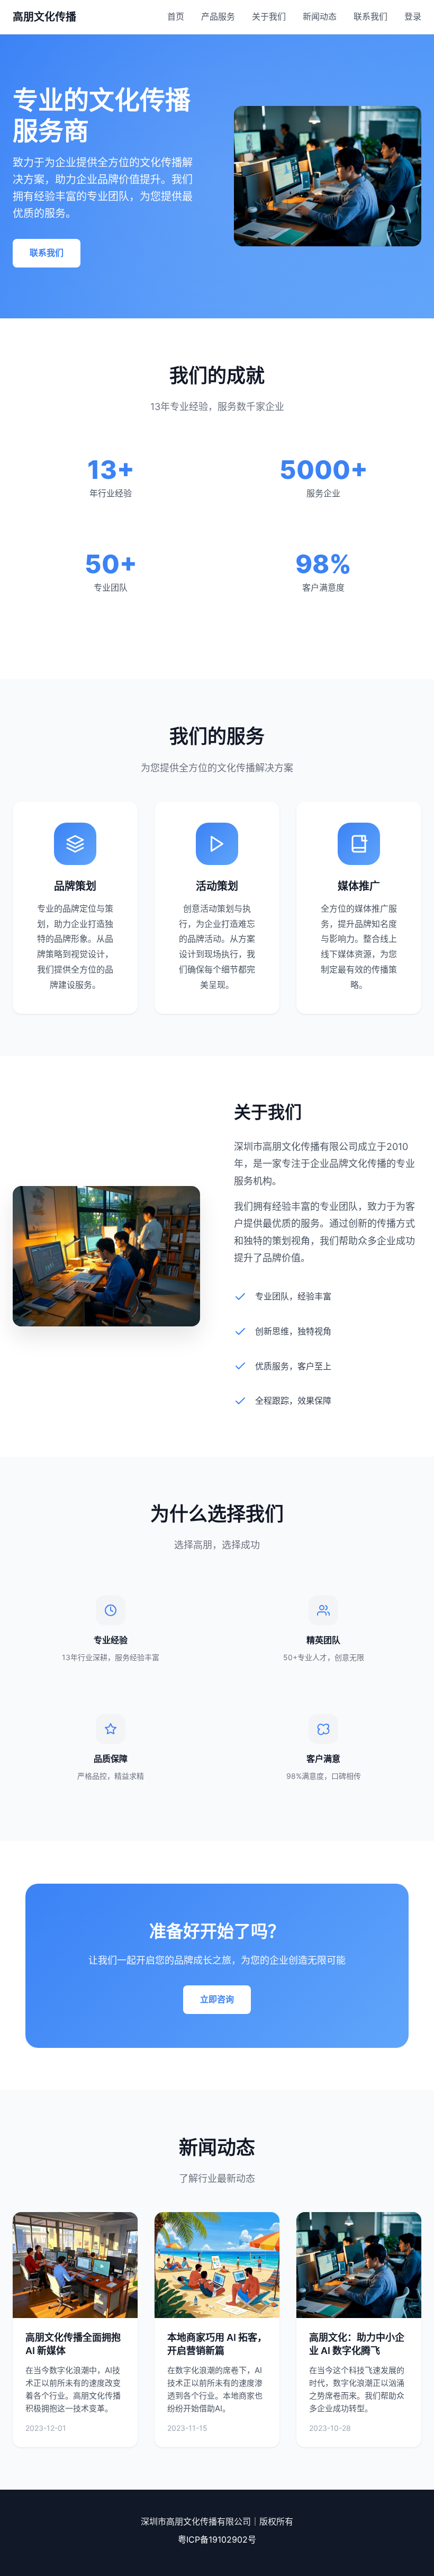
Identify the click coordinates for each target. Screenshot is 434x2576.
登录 (413, 16)
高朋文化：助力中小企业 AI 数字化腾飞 (357, 2344)
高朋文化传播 (44, 17)
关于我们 (269, 16)
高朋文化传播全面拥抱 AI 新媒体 (73, 2344)
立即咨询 (217, 1999)
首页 (176, 16)
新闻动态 (320, 16)
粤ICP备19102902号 (217, 2539)
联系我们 (370, 16)
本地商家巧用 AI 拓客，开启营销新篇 (217, 2344)
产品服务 (218, 16)
